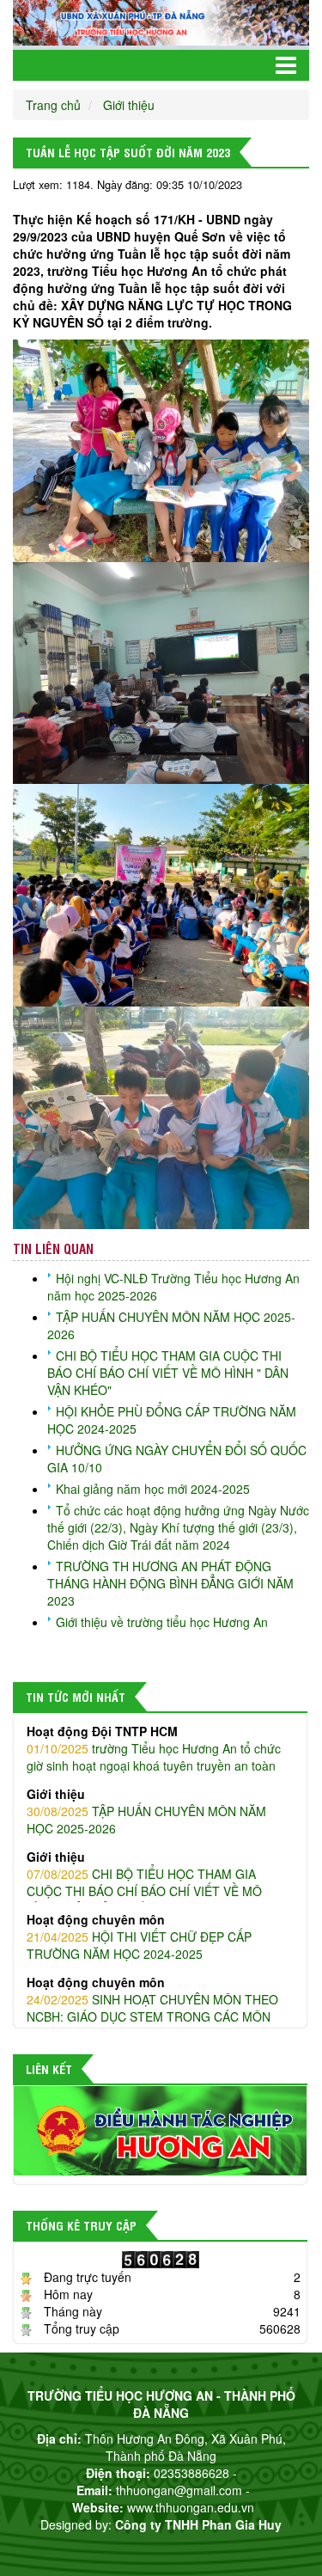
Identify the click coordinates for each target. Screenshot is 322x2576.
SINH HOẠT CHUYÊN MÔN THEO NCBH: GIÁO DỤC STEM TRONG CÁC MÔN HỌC (152, 2008)
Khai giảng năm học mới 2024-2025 (153, 1489)
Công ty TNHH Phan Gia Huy (198, 2524)
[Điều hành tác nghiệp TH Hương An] (160, 2129)
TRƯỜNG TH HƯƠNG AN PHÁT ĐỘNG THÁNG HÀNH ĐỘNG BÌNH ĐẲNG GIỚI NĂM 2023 (170, 1583)
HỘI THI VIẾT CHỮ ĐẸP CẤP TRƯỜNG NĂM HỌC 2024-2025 (139, 1937)
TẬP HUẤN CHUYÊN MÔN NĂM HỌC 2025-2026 (146, 1811)
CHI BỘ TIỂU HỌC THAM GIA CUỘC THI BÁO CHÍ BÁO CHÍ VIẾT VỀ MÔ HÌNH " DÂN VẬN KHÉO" (168, 1373)
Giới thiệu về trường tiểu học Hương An (162, 1622)
